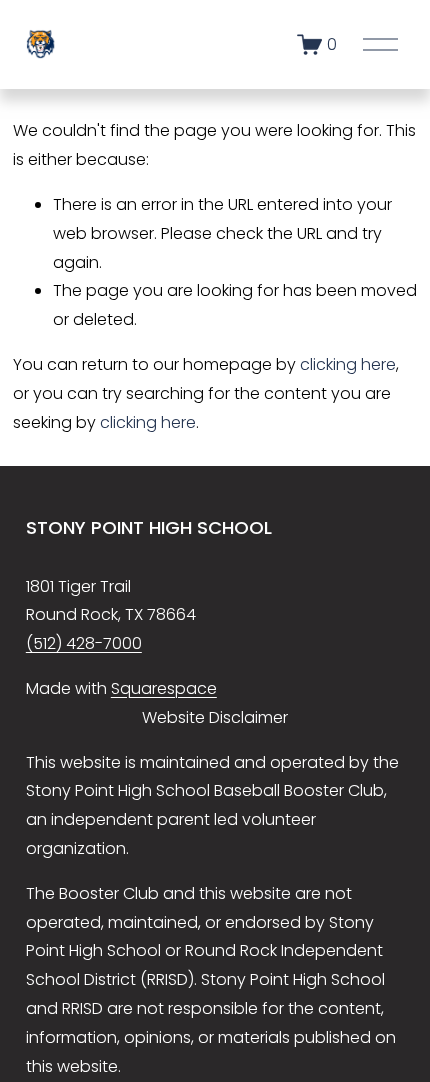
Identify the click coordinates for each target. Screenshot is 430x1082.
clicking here (348, 364)
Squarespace (164, 688)
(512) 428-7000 (84, 643)
